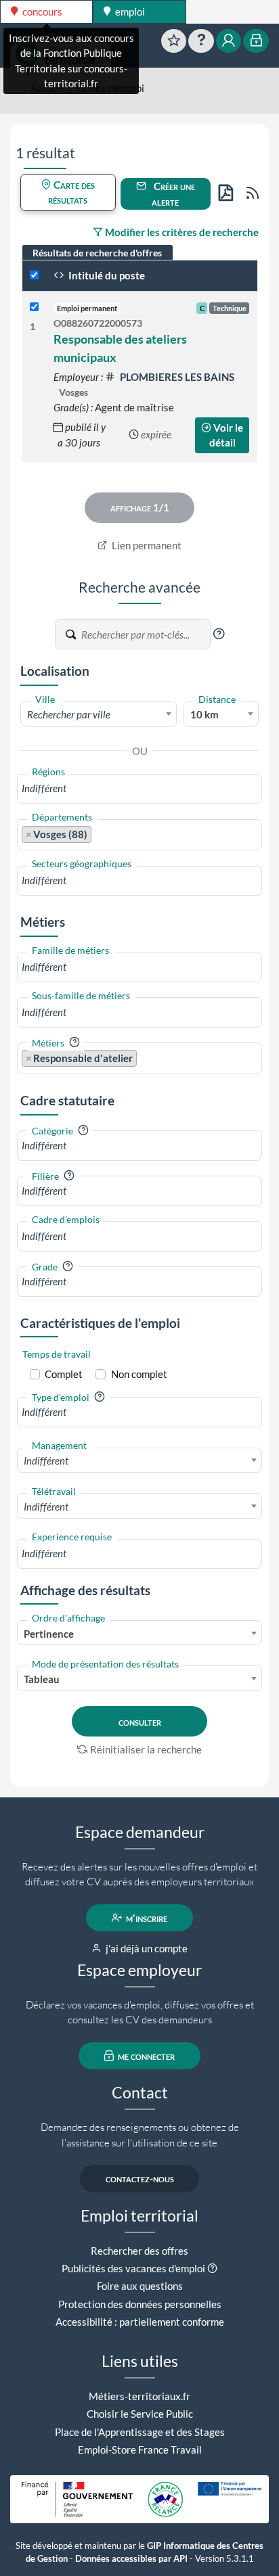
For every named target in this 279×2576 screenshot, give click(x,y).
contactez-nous (140, 2178)
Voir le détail (227, 435)
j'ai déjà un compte (146, 1948)
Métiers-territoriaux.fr (139, 2396)
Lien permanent (146, 545)
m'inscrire (146, 1918)
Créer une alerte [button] (173, 194)
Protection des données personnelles (140, 2304)
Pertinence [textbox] (49, 1634)
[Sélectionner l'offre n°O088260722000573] (34, 307)
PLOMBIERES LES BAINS (176, 377)
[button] (219, 634)
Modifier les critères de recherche (181, 232)
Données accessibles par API (131, 2559)
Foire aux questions (140, 2286)
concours (41, 11)
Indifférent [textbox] (46, 1460)
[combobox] (99, 714)
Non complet (139, 1374)
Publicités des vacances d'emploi (133, 2268)
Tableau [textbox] (42, 1679)
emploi (129, 11)
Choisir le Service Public (140, 2414)
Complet (64, 1374)
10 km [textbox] (205, 714)
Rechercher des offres (139, 2251)
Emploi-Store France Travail (140, 2449)
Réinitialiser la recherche (146, 1749)
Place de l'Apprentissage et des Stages (140, 2432)
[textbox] (99, 714)
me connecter (145, 2056)
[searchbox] (139, 788)
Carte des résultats (71, 192)
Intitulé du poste (106, 275)
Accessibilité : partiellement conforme (140, 2322)
